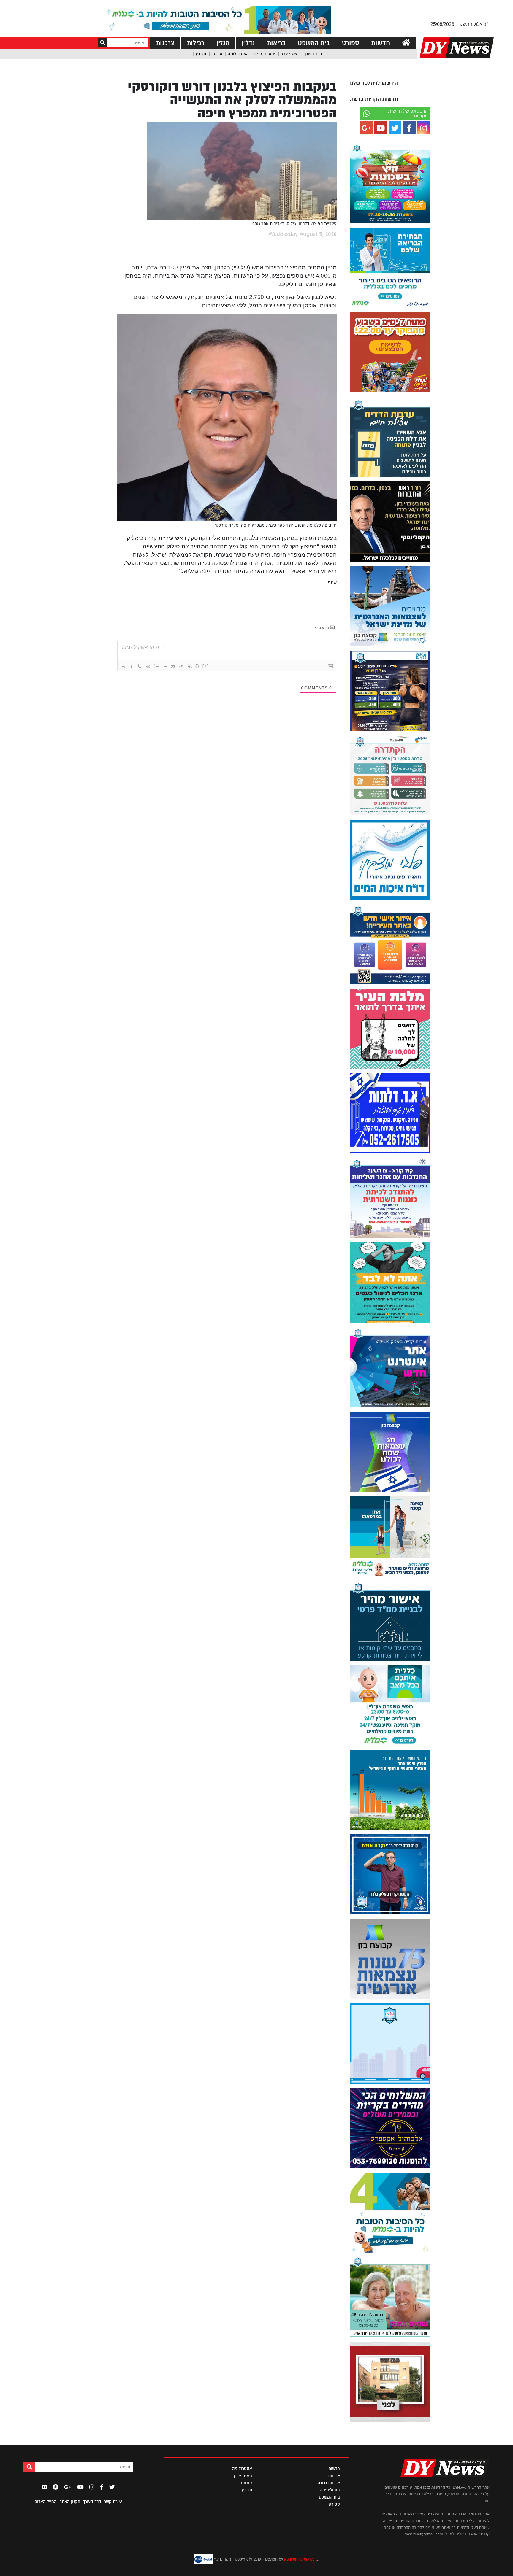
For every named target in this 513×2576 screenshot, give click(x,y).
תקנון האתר (70, 2502)
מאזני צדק (290, 54)
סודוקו (217, 54)
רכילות (195, 43)
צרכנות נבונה (329, 2483)
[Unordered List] (165, 666)
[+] (206, 666)
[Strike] (148, 666)
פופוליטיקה (330, 2490)
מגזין (223, 43)
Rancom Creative (299, 2559)
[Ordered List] (156, 666)
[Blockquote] (173, 666)
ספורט (350, 43)
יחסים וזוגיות (264, 54)
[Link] (190, 666)
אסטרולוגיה (238, 54)
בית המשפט (314, 43)
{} (197, 666)
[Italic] (132, 666)
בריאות (276, 43)
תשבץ (201, 54)
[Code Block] (181, 666)
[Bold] (123, 666)
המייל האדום (46, 2502)
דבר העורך (313, 54)
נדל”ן (248, 43)
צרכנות (165, 43)
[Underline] (140, 666)
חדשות (381, 43)
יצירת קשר (113, 2502)
